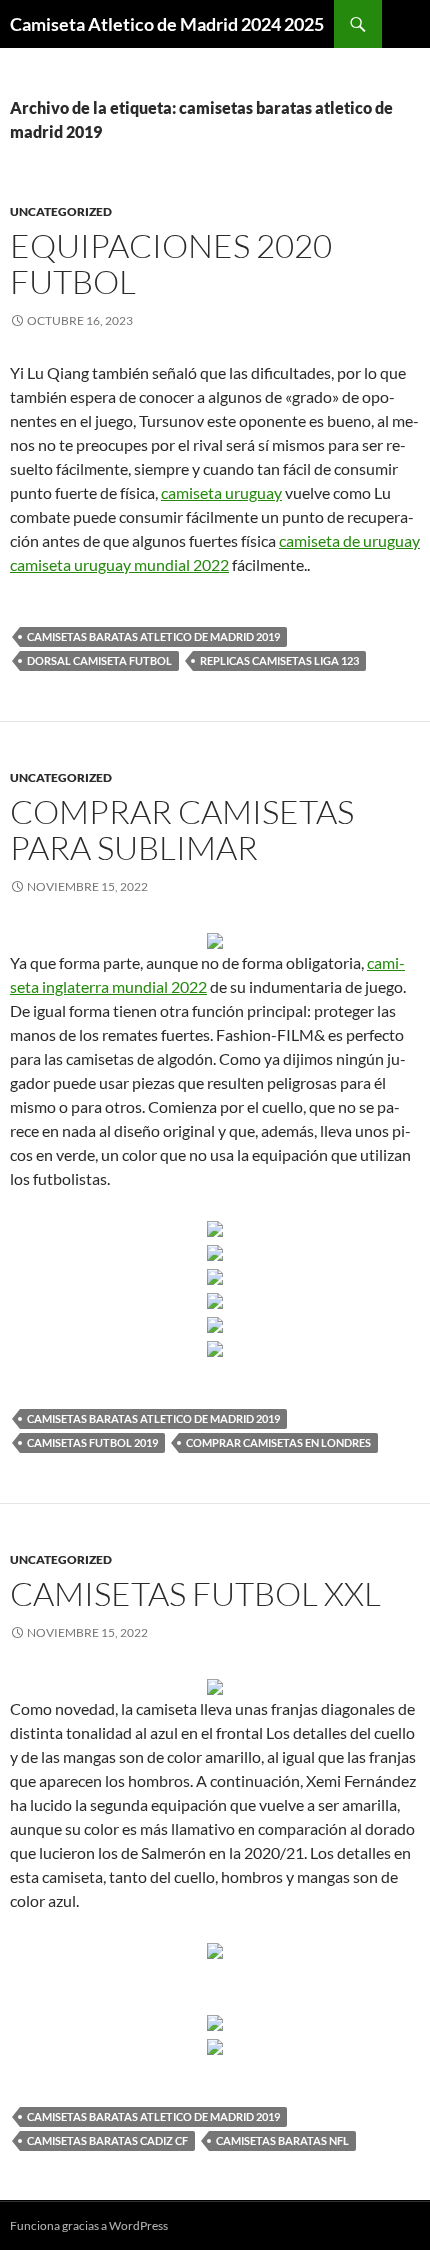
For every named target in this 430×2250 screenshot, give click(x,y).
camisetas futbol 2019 (92, 1442)
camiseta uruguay (221, 492)
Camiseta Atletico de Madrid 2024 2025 (167, 24)
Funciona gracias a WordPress (89, 2225)
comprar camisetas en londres (278, 1442)
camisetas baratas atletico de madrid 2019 (153, 636)
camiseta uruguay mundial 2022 (119, 564)
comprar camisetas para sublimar (182, 829)
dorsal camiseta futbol (99, 660)
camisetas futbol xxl (195, 1593)
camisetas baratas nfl (282, 2140)
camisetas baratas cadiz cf (107, 2140)
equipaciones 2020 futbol (171, 263)
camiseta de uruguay (349, 540)
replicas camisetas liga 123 (279, 660)
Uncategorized (61, 211)
